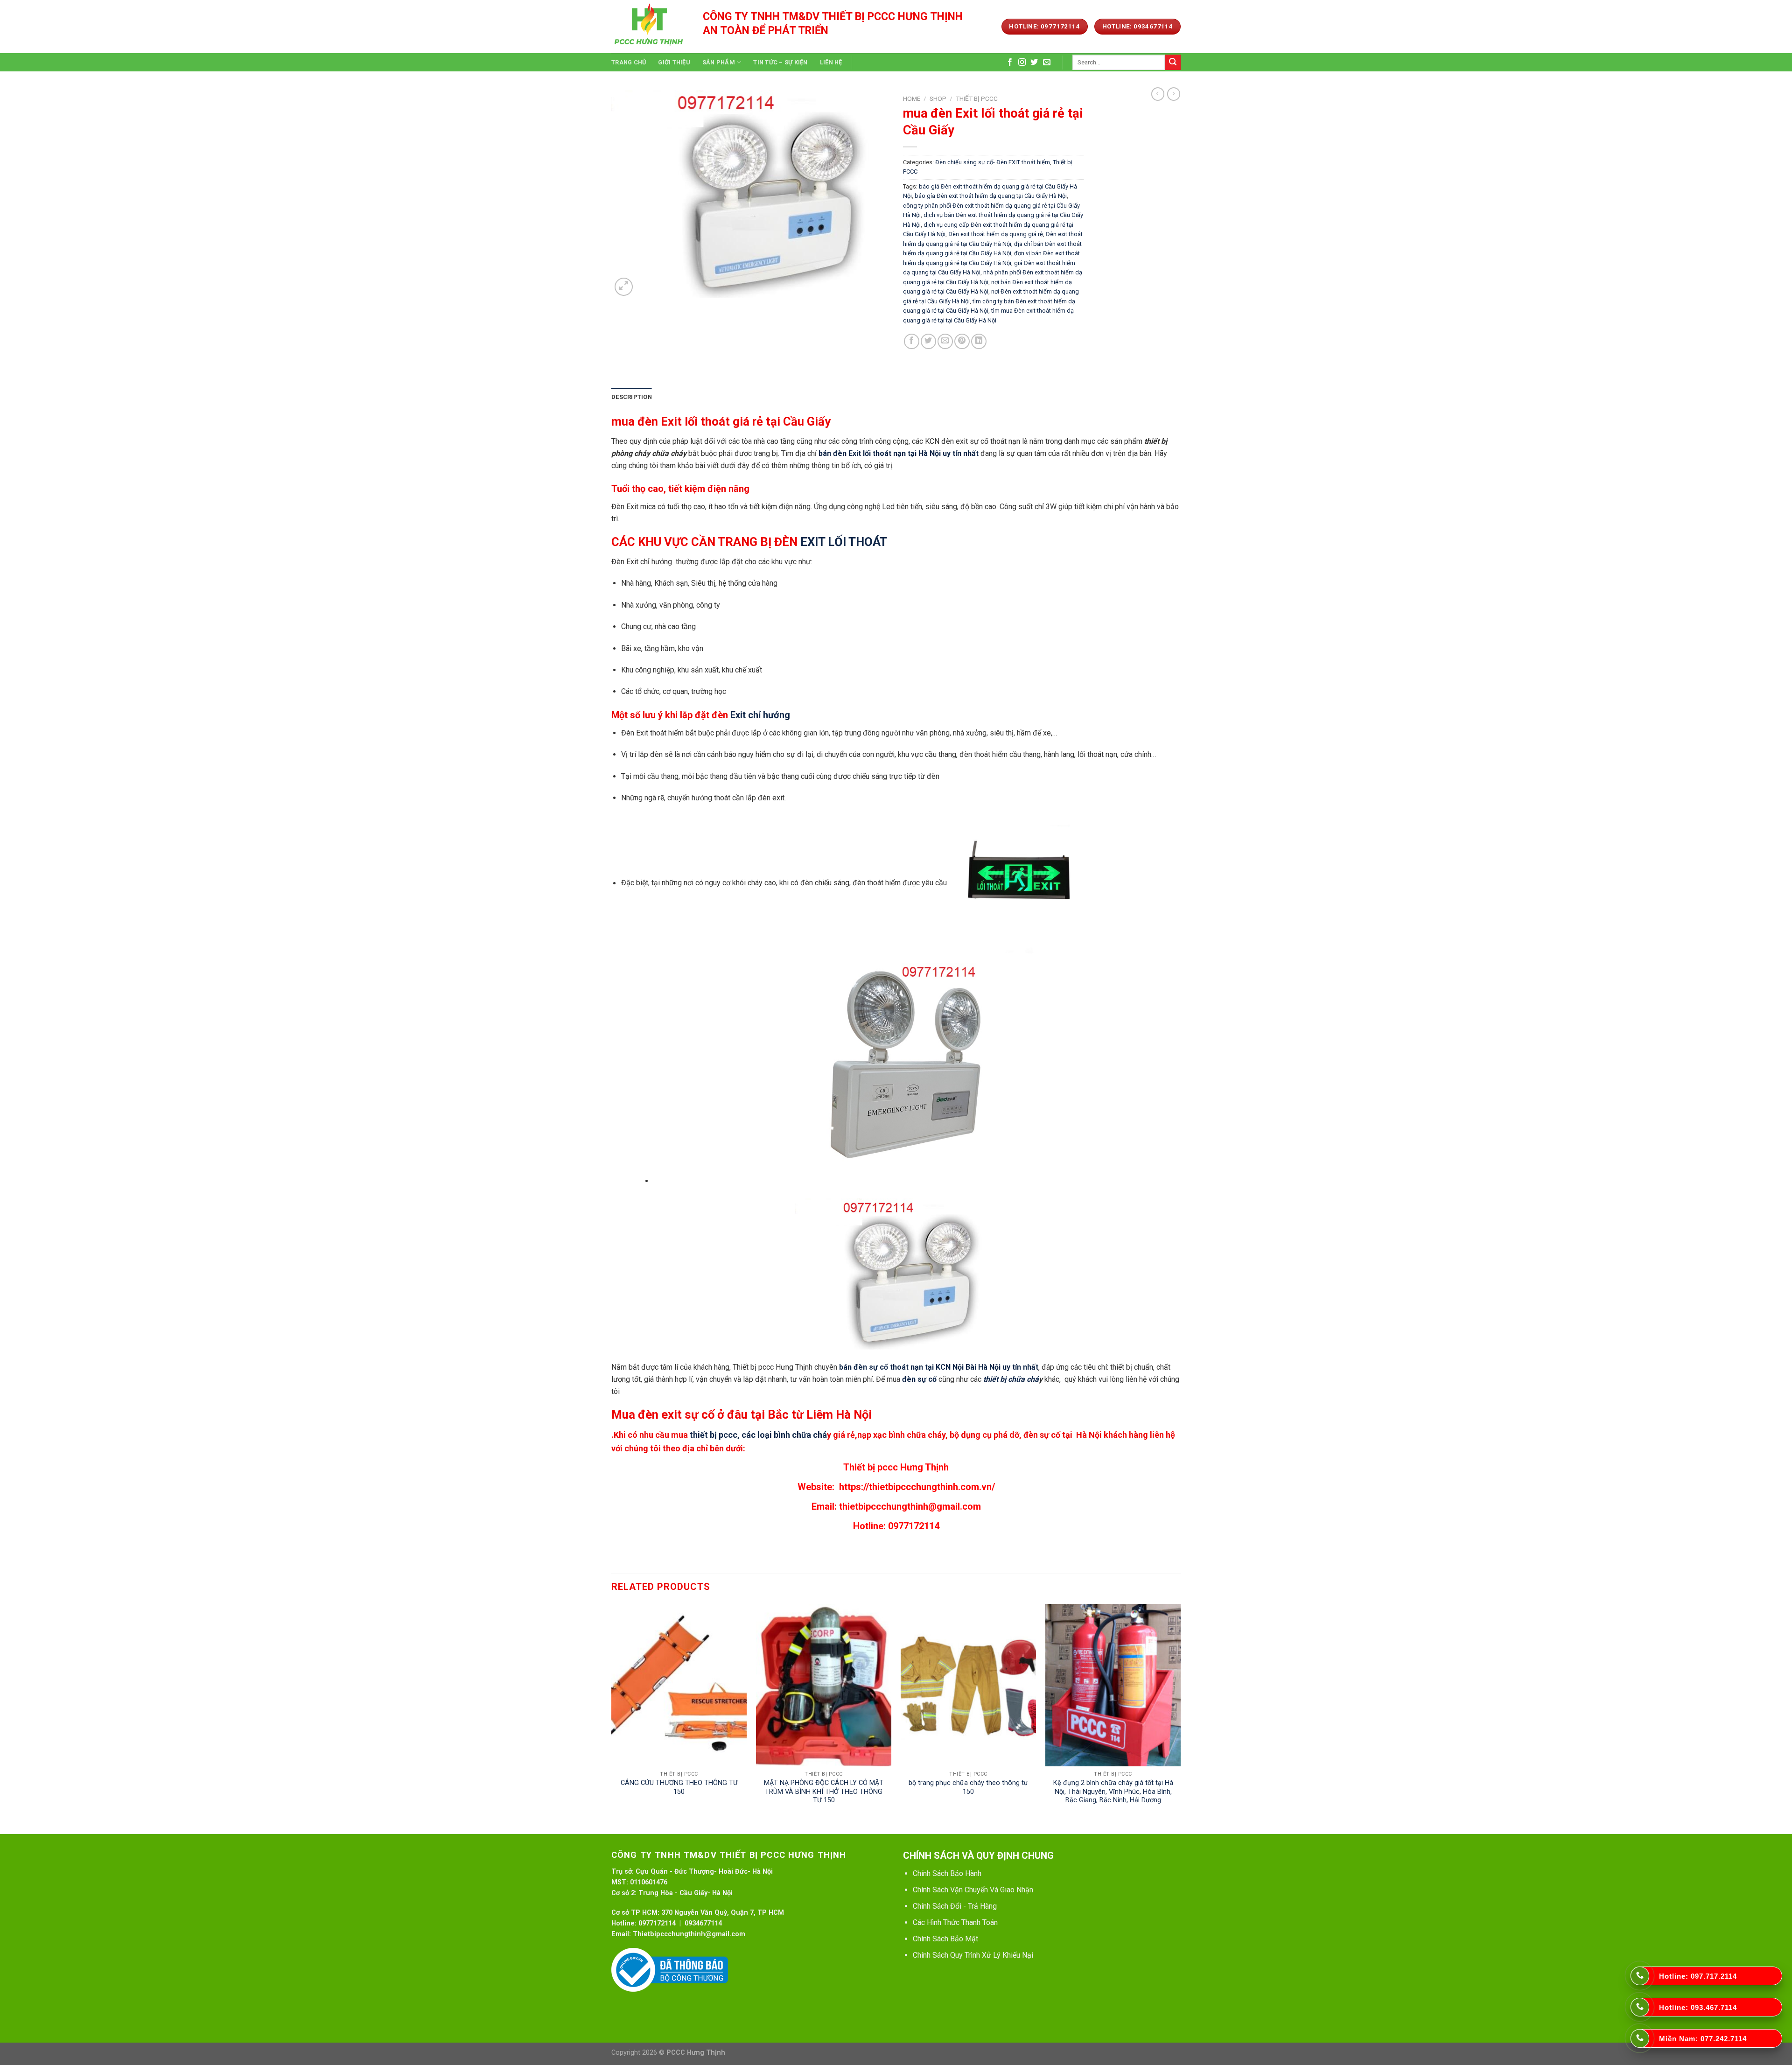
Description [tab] (632, 397)
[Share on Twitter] (928, 341)
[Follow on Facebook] (1010, 63)
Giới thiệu (674, 62)
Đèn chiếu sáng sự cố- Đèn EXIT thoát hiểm (993, 162)
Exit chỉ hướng (761, 715)
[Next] (1180, 1718)
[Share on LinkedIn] (979, 341)
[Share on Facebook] (912, 341)
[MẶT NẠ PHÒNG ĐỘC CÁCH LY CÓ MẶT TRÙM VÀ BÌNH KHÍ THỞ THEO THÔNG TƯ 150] (824, 1685)
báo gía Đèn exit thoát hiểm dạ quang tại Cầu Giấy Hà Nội (991, 196)
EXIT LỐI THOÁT (844, 542)
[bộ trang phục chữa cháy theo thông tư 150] (968, 1685)
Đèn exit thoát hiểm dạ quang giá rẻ (996, 234)
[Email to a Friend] (945, 341)
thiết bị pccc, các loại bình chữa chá (758, 1435)
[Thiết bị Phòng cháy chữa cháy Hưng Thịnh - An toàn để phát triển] (650, 27)
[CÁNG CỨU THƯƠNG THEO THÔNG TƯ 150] (679, 1685)
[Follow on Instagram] (1022, 63)
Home (912, 98)
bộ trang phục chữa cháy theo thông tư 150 (968, 1787)
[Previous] (612, 1718)
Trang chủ (629, 62)
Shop (938, 98)
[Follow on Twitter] (1034, 63)
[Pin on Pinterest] (962, 341)
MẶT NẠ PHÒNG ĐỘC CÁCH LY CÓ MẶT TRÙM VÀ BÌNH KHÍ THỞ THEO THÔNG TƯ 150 (824, 1792)
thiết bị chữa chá (1011, 1379)
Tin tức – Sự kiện (780, 62)
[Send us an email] (1047, 63)
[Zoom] (624, 287)
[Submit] (1173, 63)
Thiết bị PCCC (977, 98)
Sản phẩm (719, 62)
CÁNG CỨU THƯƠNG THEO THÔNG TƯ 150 (679, 1787)
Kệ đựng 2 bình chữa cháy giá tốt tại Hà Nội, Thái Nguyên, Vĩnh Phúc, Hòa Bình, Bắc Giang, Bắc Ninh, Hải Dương (1113, 1792)
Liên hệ (831, 62)
